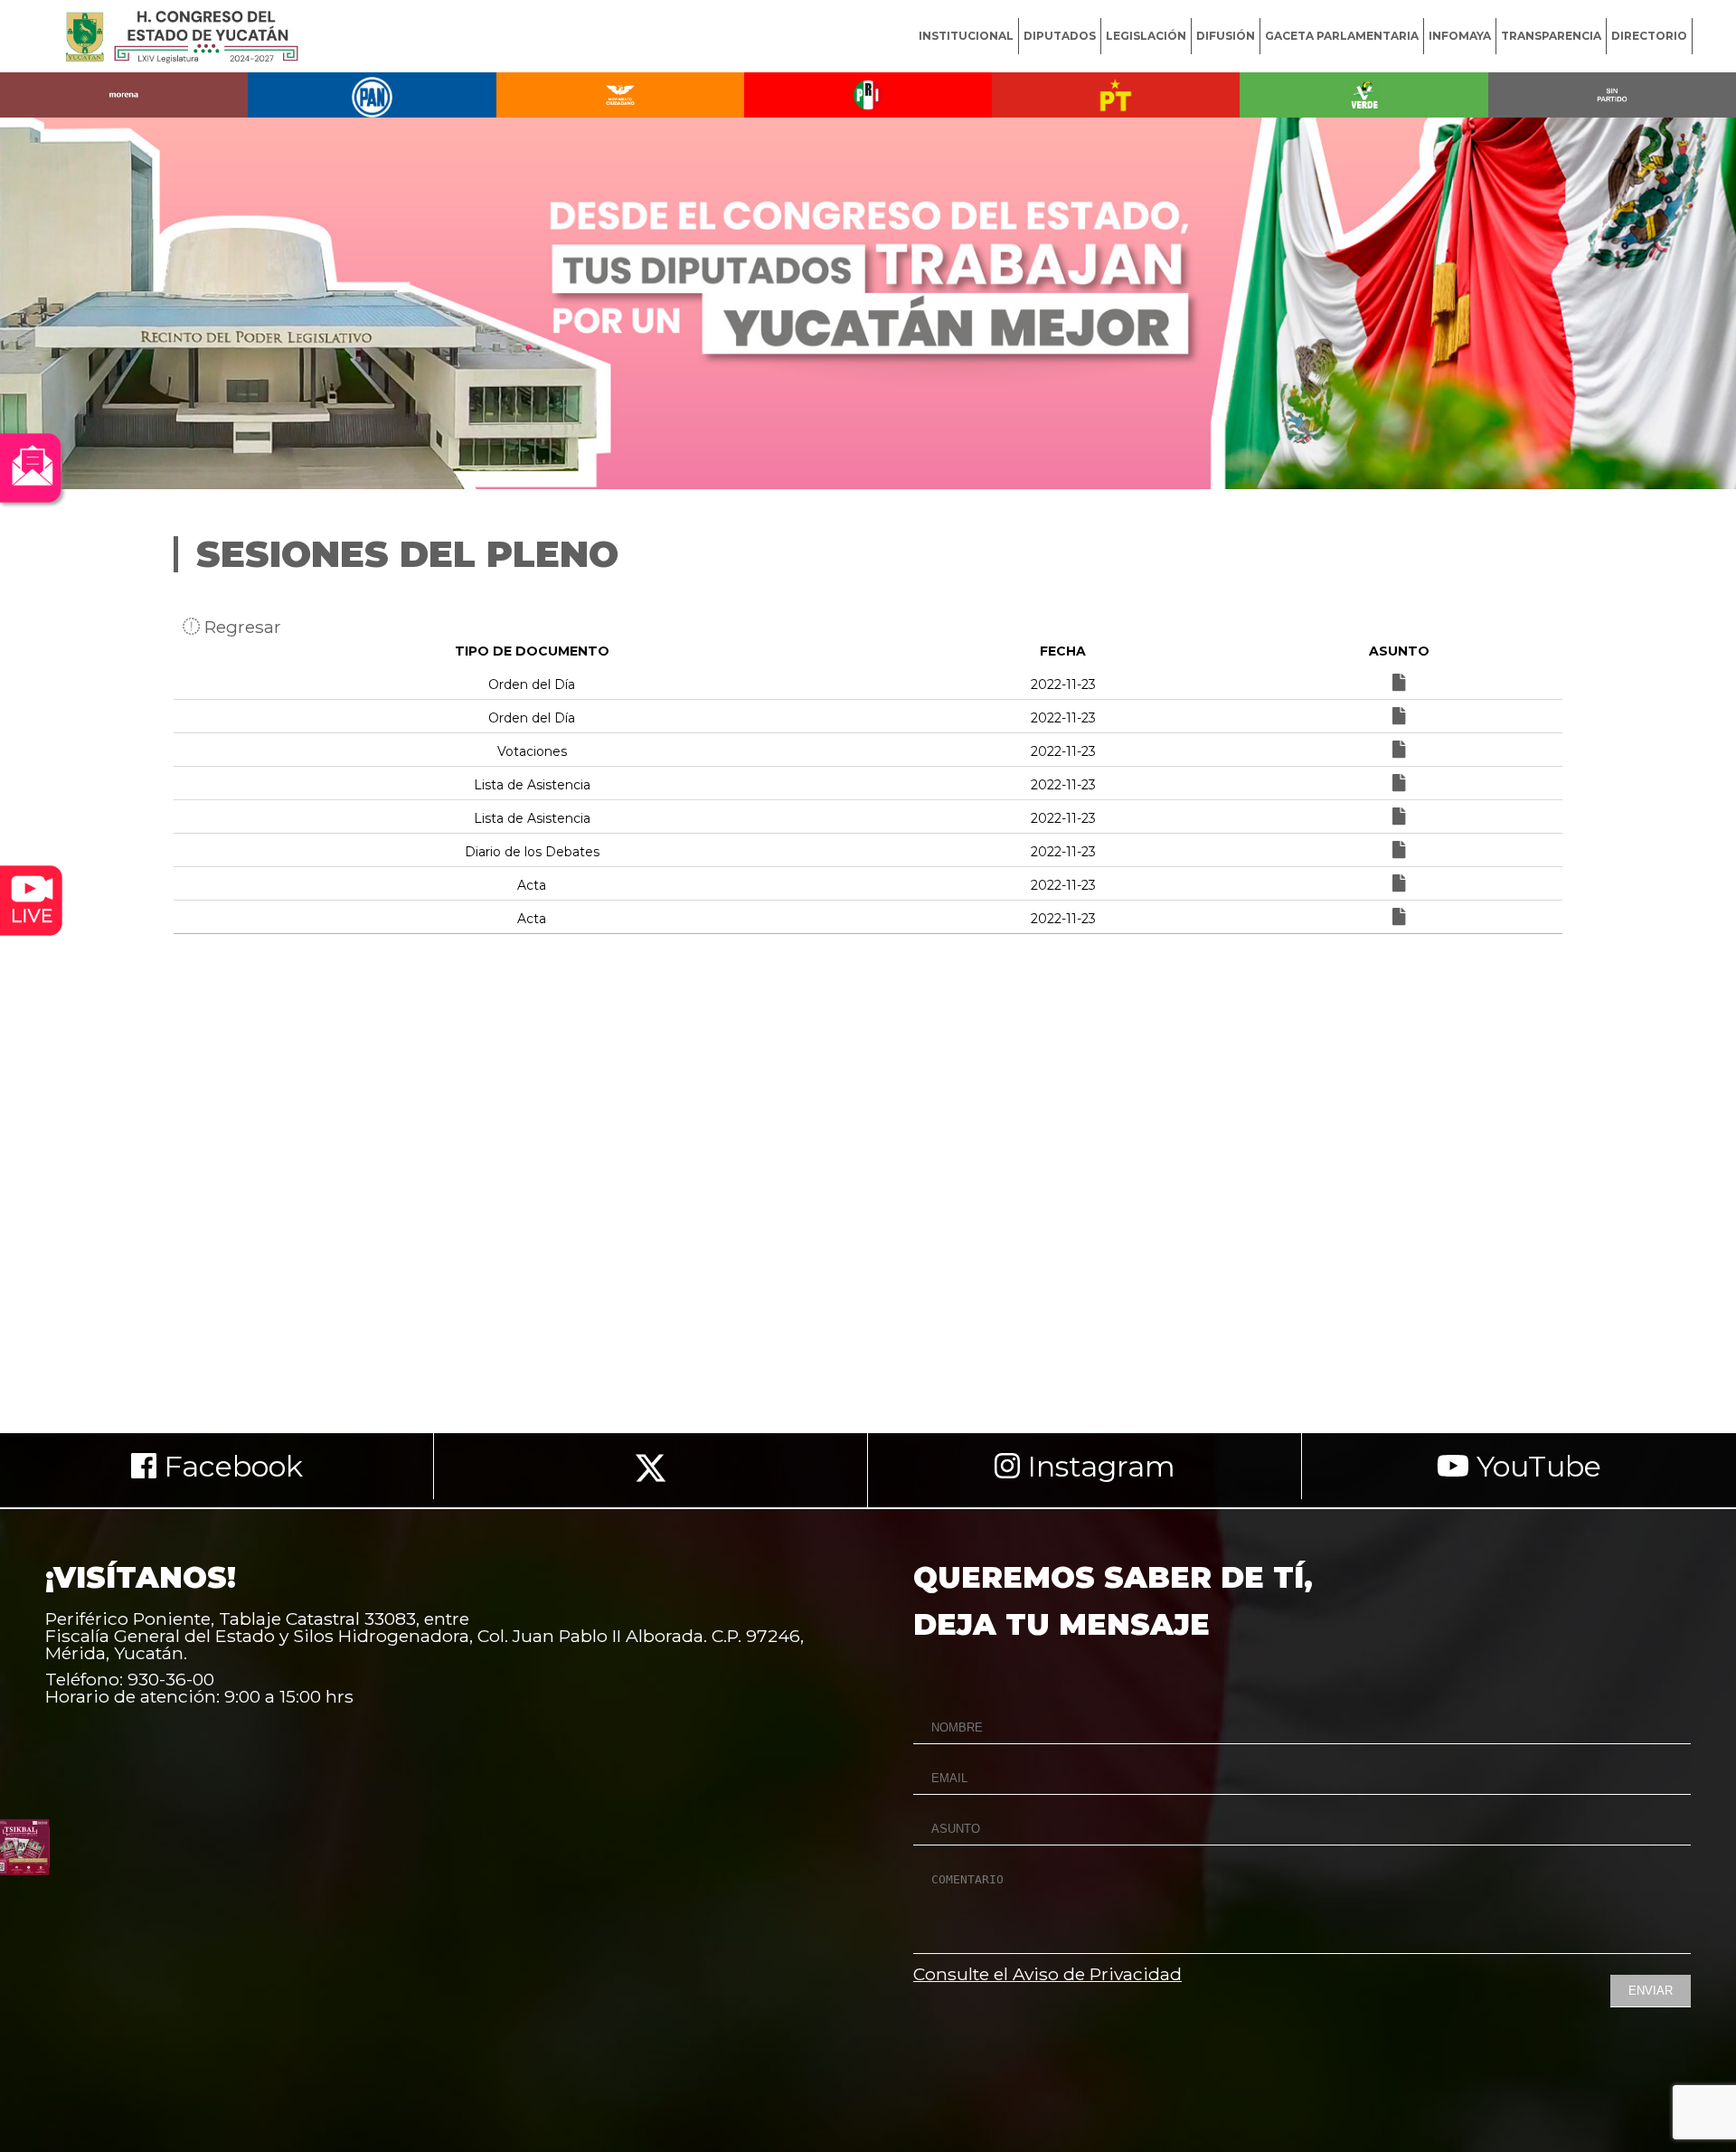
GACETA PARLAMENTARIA (1342, 36)
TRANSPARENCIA (1551, 36)
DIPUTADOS (1060, 36)
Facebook (230, 1466)
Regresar (241, 627)
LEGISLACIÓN (1146, 36)
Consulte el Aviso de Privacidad (1047, 1974)
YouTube (1535, 1466)
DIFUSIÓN (1226, 36)
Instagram (1098, 1466)
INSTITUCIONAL (966, 36)
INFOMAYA (1460, 36)
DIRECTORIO (1649, 36)
